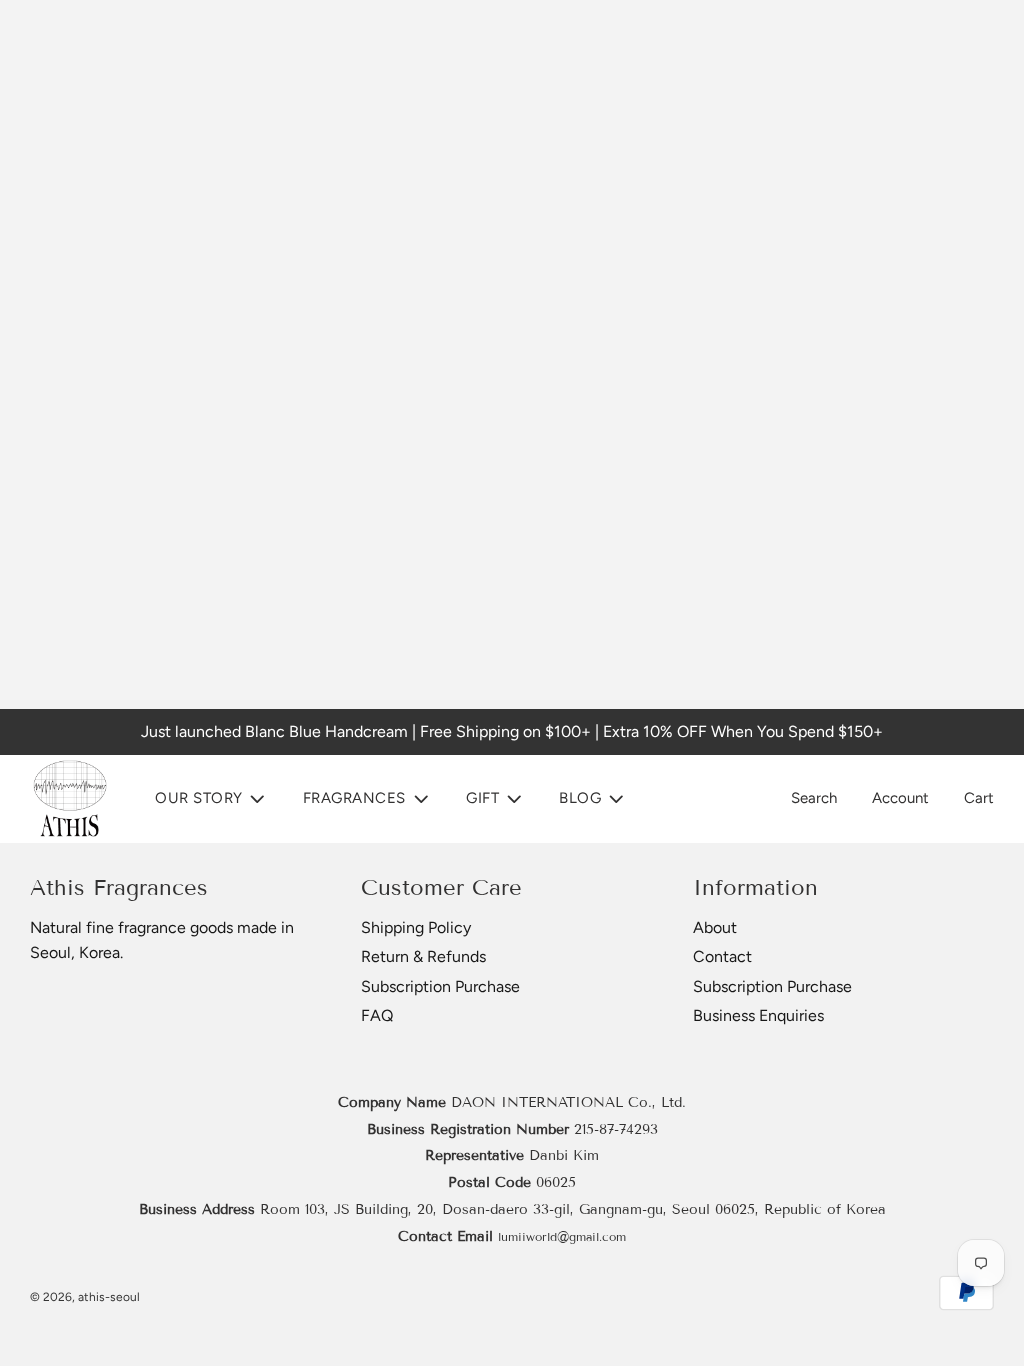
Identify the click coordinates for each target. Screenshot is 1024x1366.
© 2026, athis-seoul (85, 1297)
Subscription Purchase (440, 986)
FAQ (377, 1015)
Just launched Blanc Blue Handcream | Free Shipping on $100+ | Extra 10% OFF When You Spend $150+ (512, 731)
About (715, 927)
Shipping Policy (416, 927)
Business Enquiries (758, 1015)
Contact (722, 956)
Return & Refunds (423, 956)
